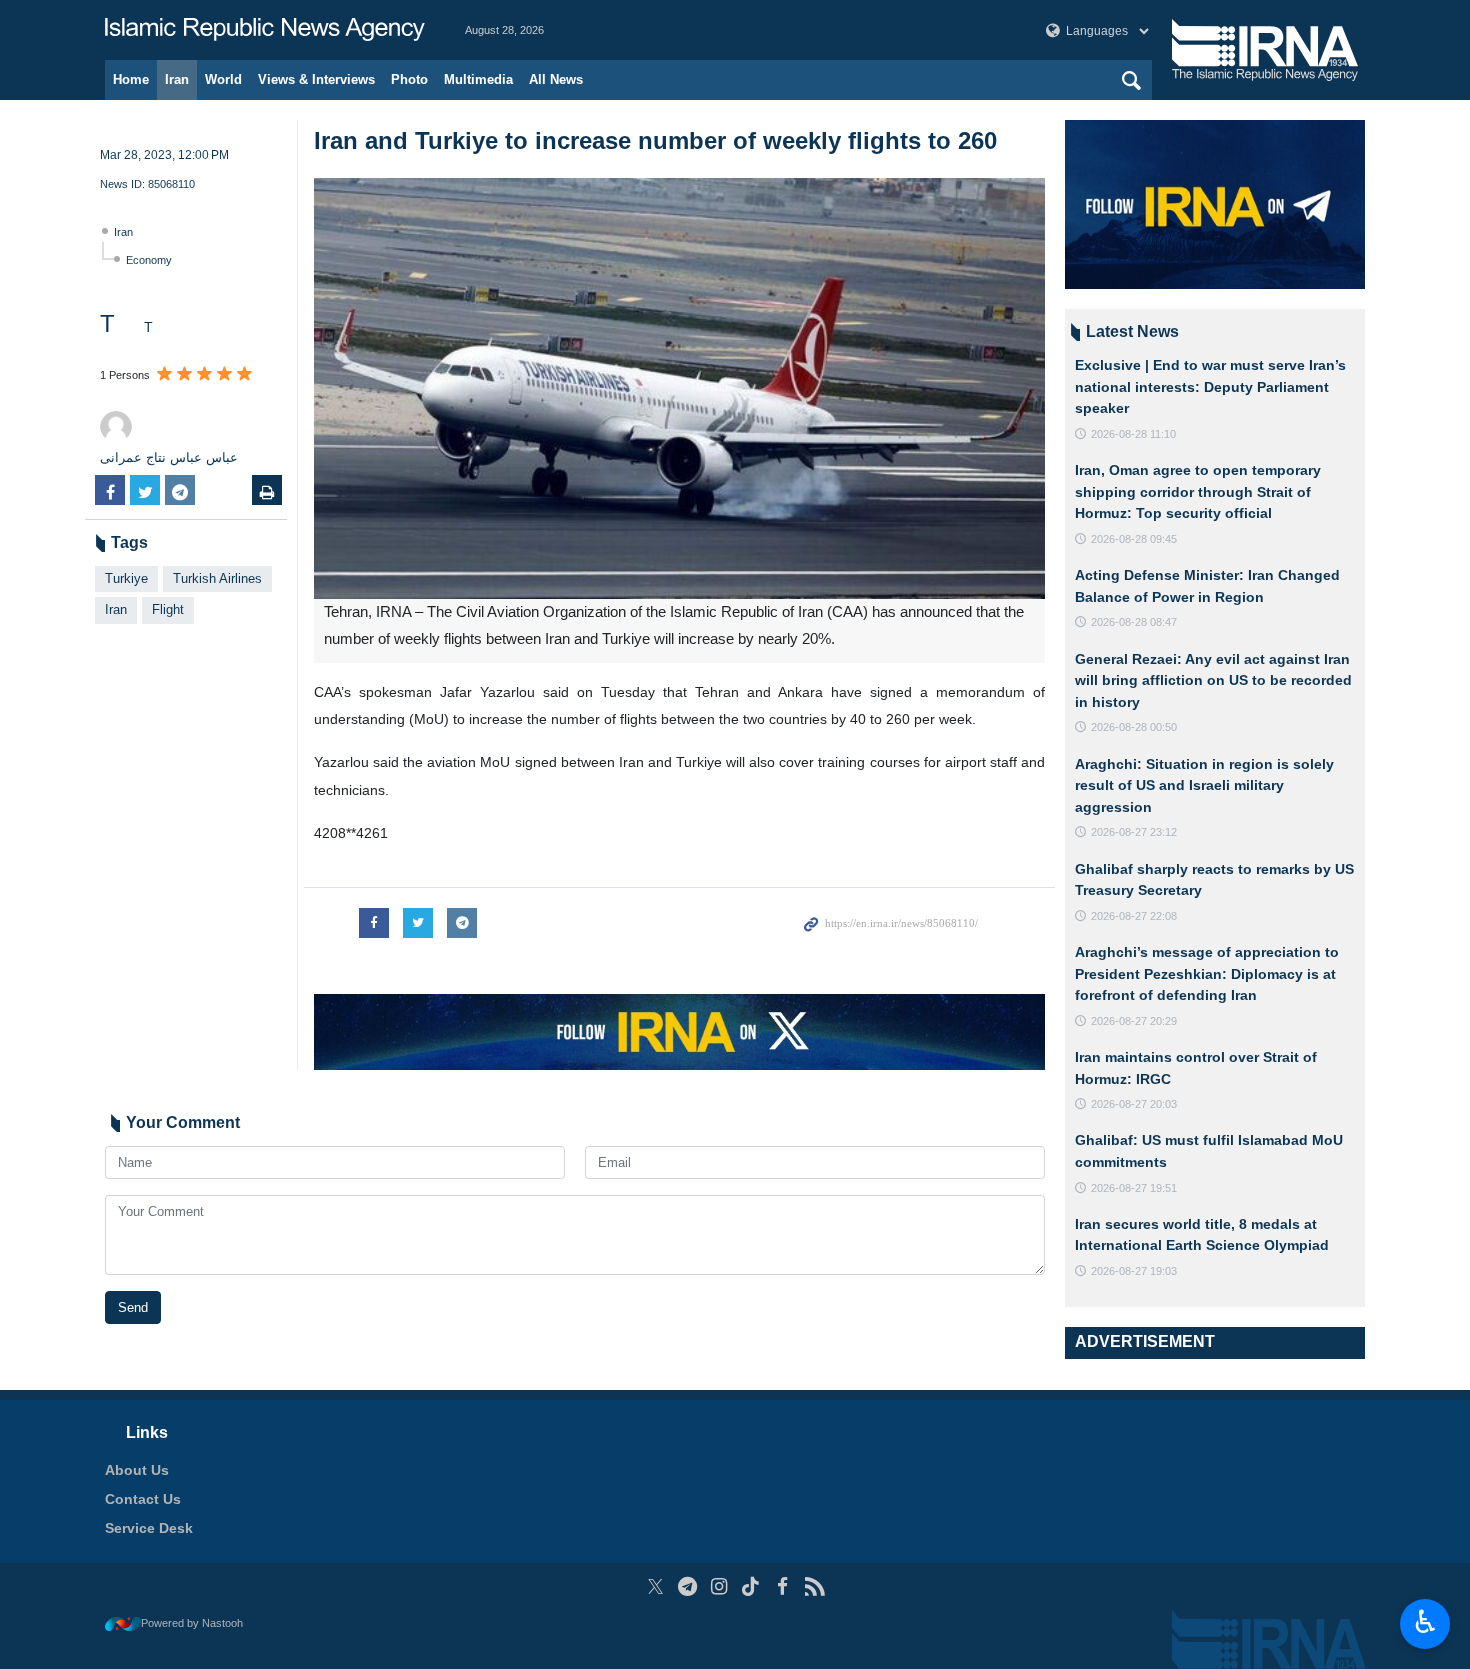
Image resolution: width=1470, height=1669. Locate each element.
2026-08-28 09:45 (1134, 539)
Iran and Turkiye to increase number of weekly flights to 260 (655, 140)
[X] (655, 1586)
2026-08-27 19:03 (1134, 1271)
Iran (177, 79)
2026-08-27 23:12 (1134, 832)
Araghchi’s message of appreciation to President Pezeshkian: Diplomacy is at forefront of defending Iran (1207, 973)
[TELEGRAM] (687, 1586)
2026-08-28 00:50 (1134, 727)
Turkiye (126, 578)
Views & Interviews (316, 79)
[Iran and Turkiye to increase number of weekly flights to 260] (679, 388)
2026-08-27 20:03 (1134, 1104)
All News (556, 79)
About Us (137, 1470)
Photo (409, 79)
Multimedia (478, 79)
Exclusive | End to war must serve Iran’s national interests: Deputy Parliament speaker (1210, 386)
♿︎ (1425, 1622)
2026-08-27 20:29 (1134, 1021)
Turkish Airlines (217, 578)
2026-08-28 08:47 (1134, 622)
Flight (168, 609)
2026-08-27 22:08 (1134, 916)
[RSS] (814, 1586)
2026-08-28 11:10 (1133, 434)
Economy (149, 260)
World (223, 79)
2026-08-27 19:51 (1134, 1188)
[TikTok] (751, 1586)
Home (131, 79)
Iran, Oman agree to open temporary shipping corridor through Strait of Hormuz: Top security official (1198, 491)
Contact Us (143, 1499)
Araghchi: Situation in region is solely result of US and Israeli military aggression (1204, 785)
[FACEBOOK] (782, 1586)
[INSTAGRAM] (719, 1586)
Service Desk (149, 1528)
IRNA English (265, 30)
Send (133, 1307)
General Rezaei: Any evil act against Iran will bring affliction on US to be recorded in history (1213, 680)
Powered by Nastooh (192, 1623)
